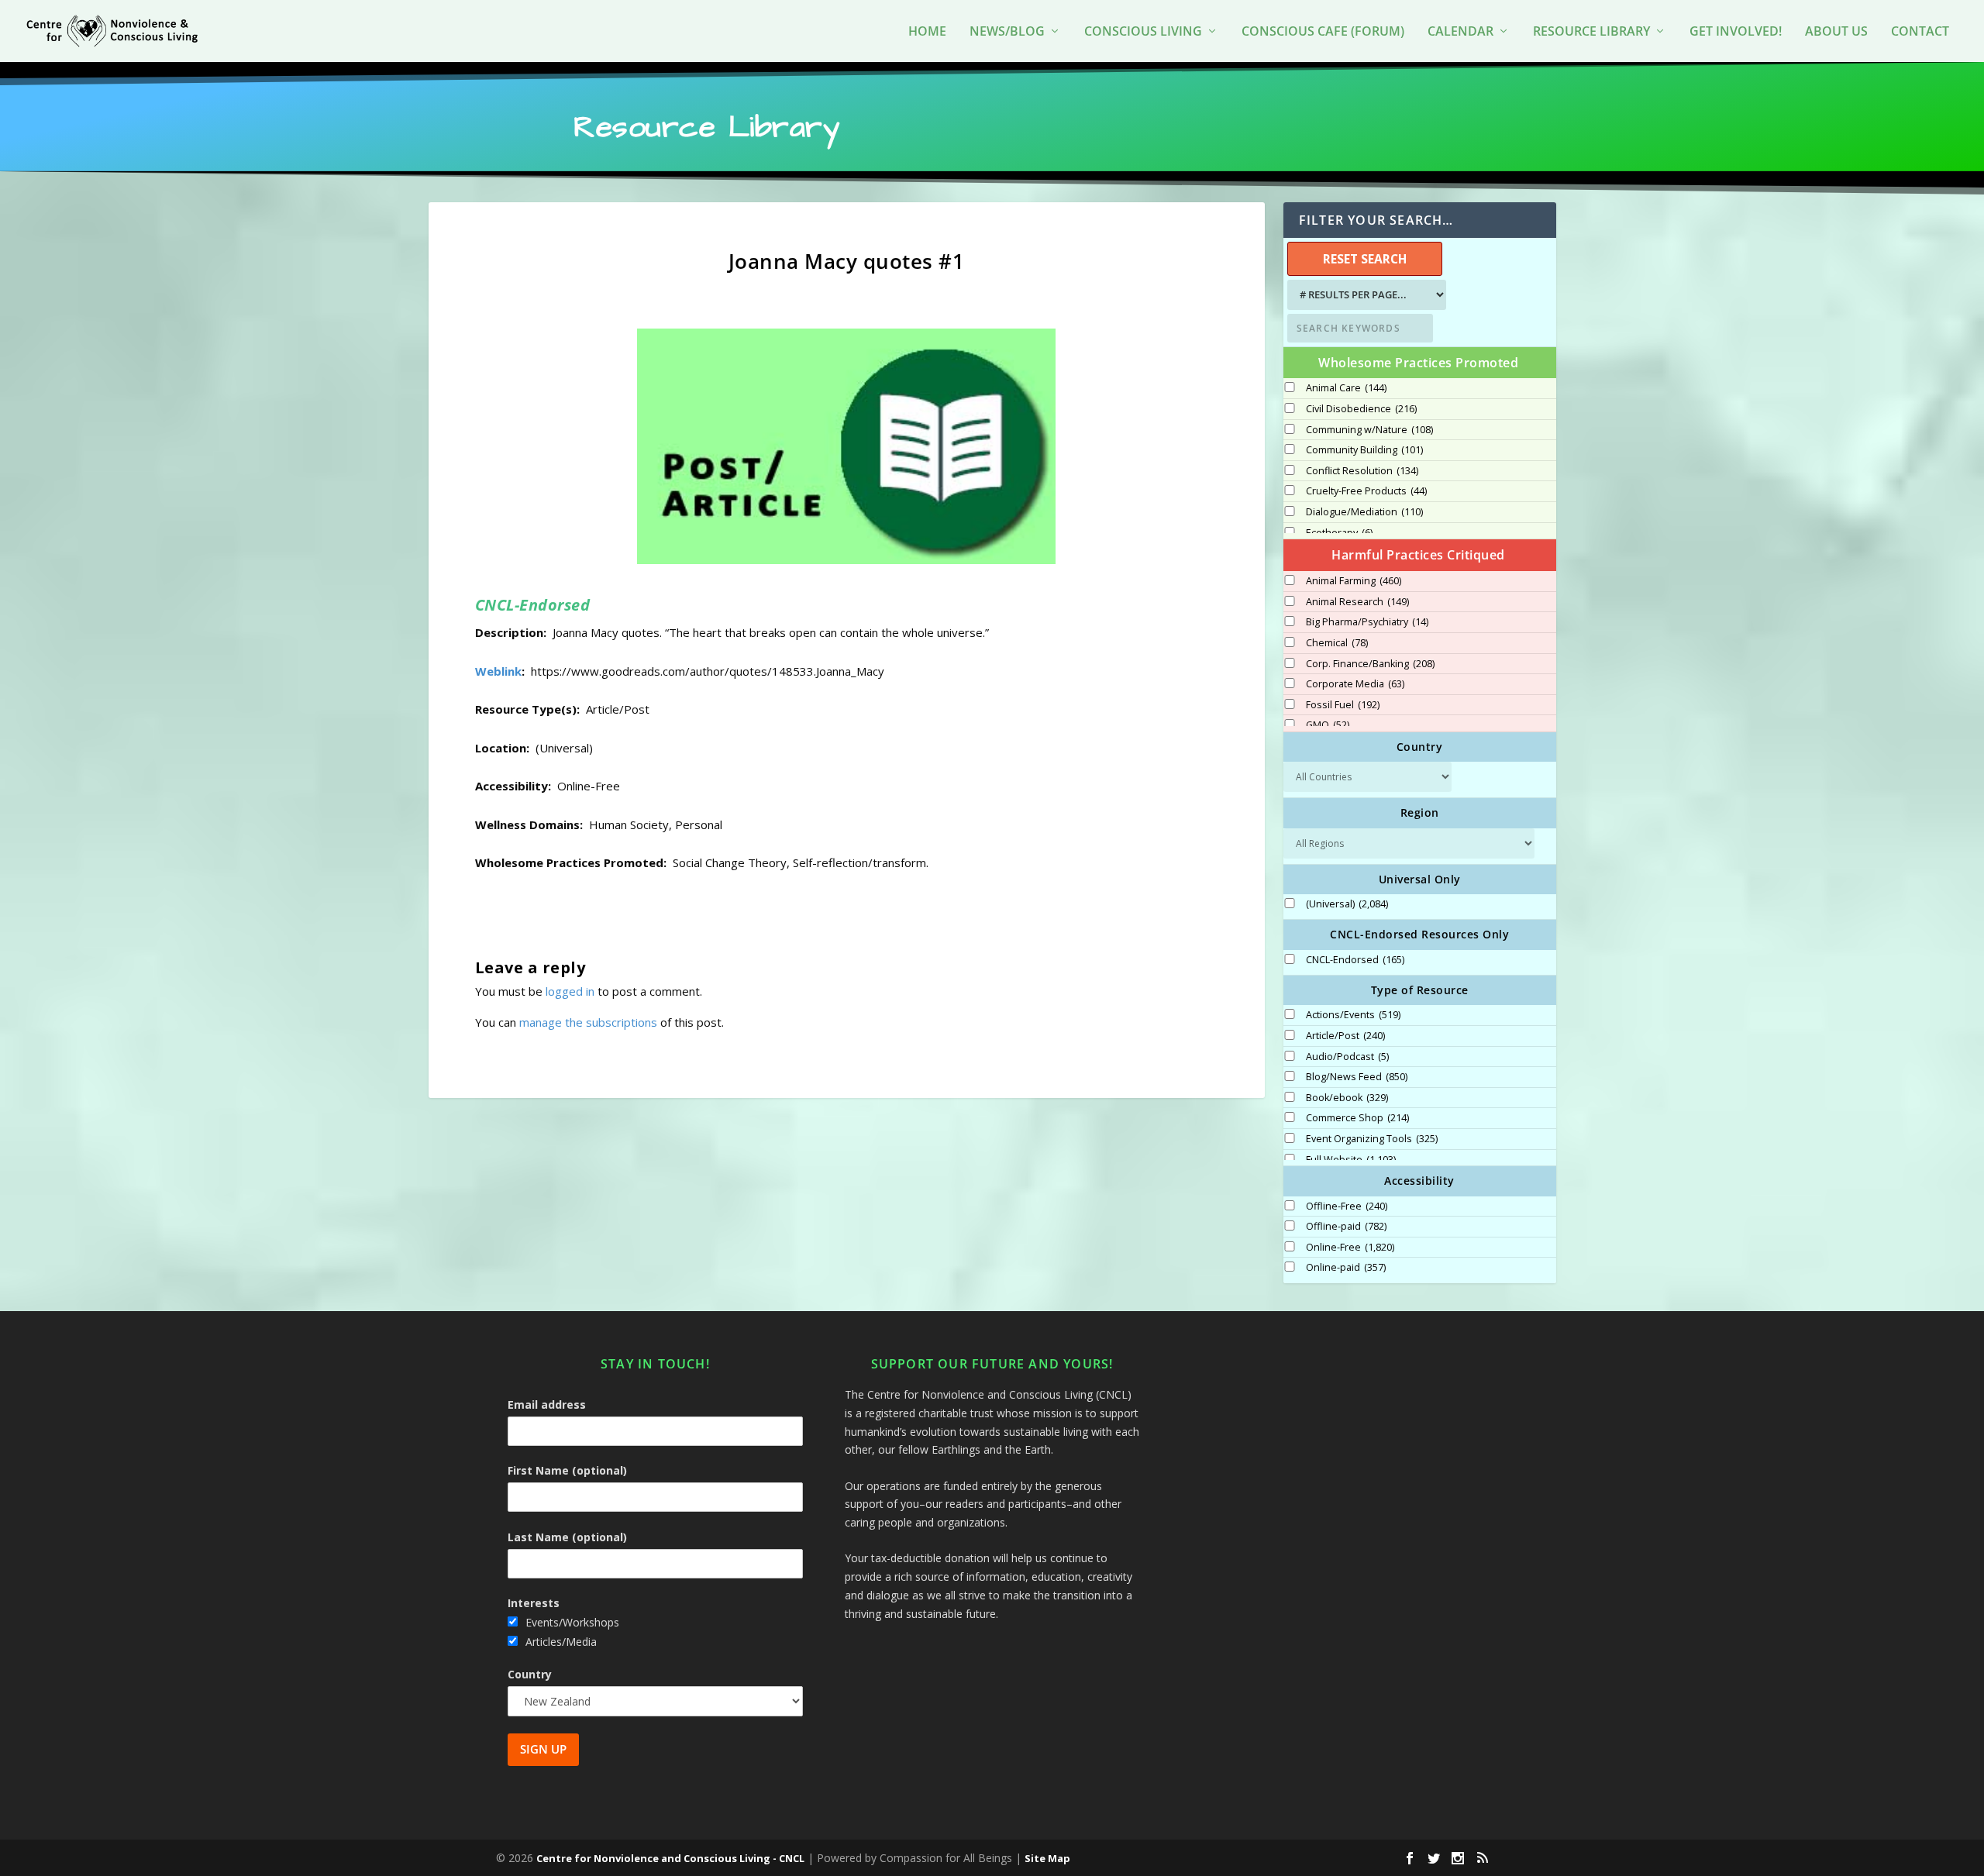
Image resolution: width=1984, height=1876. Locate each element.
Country (530, 1674)
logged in (570, 991)
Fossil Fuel (1343, 705)
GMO (1328, 725)
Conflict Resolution (1362, 471)
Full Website (1351, 1160)
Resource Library (1591, 32)
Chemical (1337, 643)
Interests (534, 1603)
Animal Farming (1354, 581)
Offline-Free (1347, 1206)
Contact (1920, 32)
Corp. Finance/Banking (1370, 664)
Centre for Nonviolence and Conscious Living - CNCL (670, 1858)
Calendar (1460, 32)
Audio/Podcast (1347, 1057)
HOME (927, 32)
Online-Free (1350, 1248)
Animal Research (1357, 602)
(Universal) (1347, 904)
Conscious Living (1143, 32)
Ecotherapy (1339, 533)
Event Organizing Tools (1372, 1139)
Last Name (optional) (567, 1537)
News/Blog (1007, 32)
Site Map (1047, 1858)
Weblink (498, 671)
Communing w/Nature (1369, 430)
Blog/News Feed (1357, 1077)
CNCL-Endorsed (1355, 960)
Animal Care (1346, 388)
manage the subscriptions (588, 1022)
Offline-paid (1346, 1227)
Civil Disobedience (1361, 409)
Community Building (1364, 450)
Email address (547, 1404)
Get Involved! (1736, 32)
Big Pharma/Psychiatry (1367, 622)
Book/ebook (1347, 1098)
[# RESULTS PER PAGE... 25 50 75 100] (1365, 295)
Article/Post (1345, 1036)
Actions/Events (1353, 1015)
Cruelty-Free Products (1366, 491)
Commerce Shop (1357, 1118)
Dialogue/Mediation (1364, 512)
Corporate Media (1355, 684)
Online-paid (1346, 1268)
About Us (1836, 32)
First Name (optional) (567, 1470)
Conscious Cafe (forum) (1323, 32)
